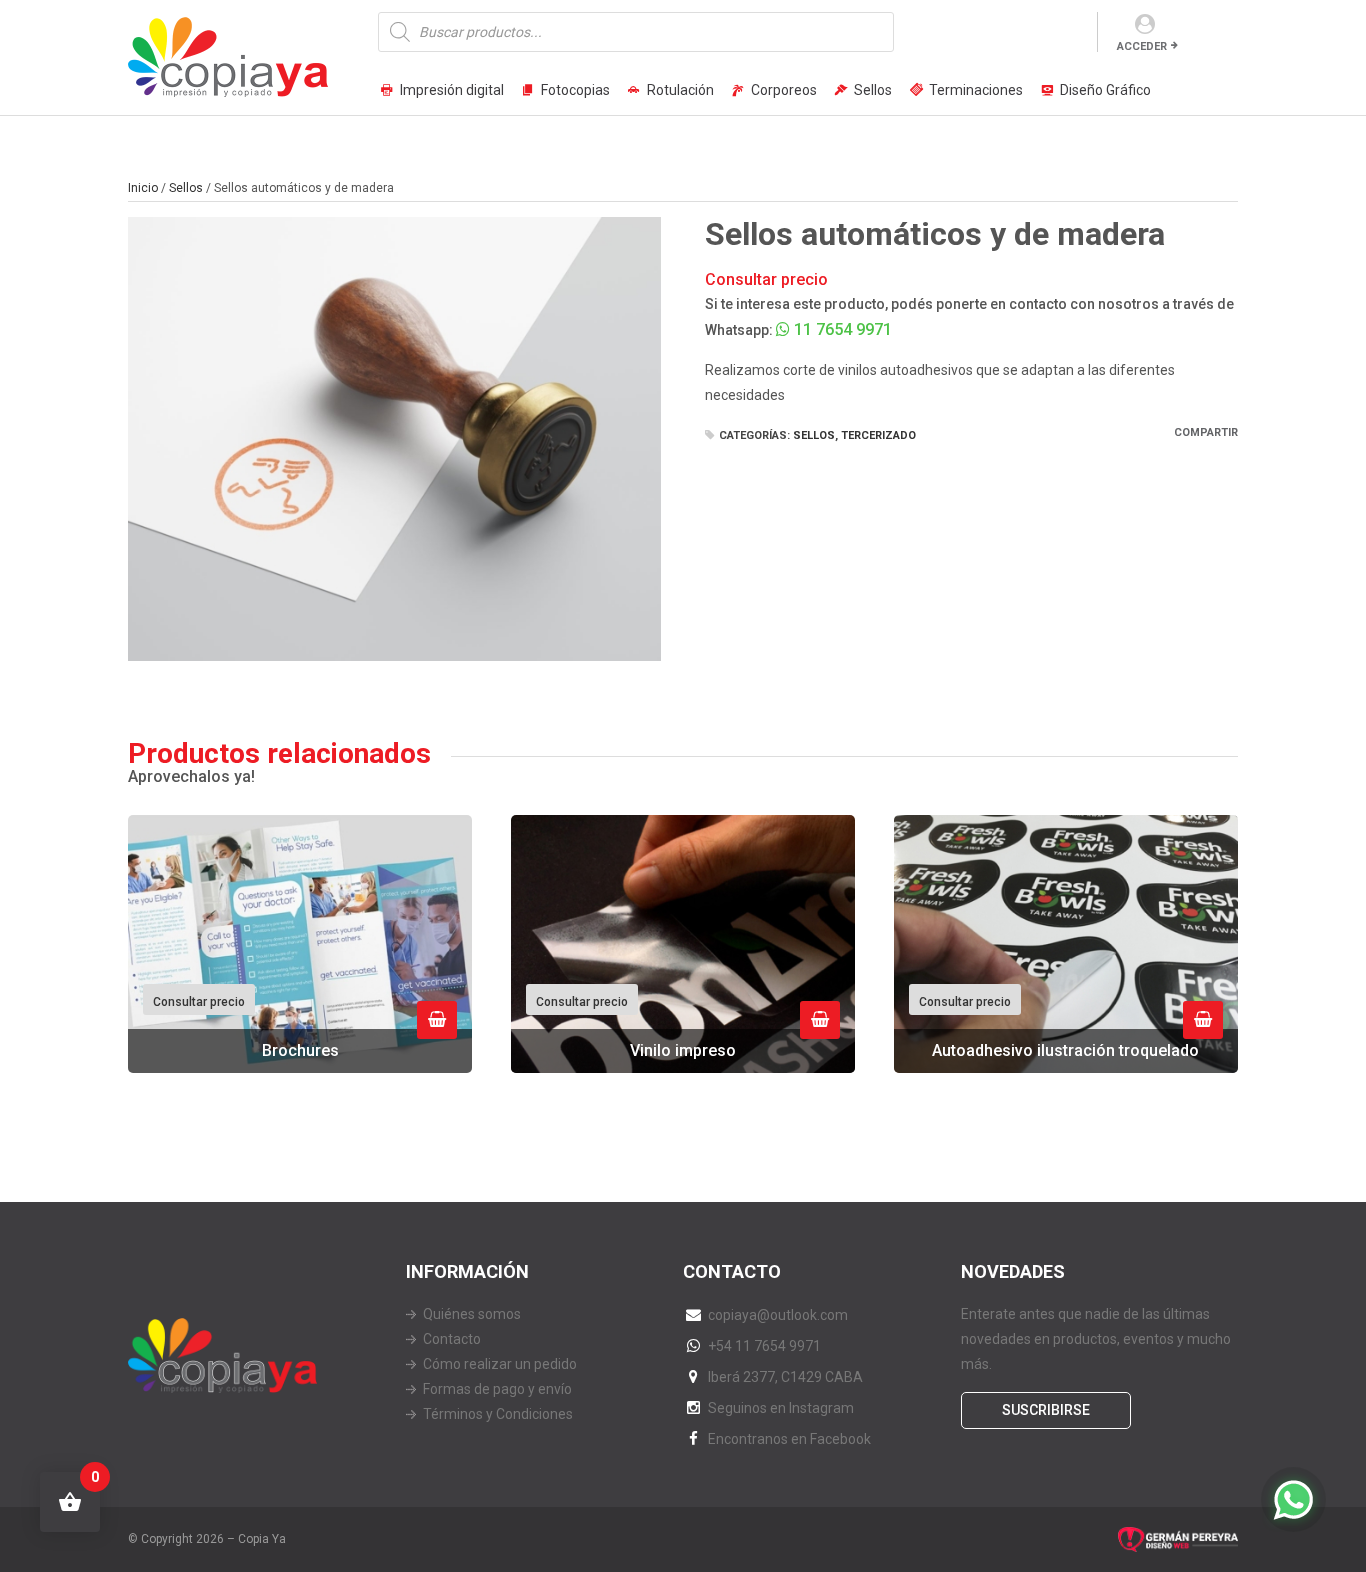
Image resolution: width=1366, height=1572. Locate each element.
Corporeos (784, 90)
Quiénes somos (472, 1314)
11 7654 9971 (841, 329)
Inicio (143, 188)
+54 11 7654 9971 (764, 1346)
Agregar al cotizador (437, 1020)
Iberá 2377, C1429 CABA (785, 1377)
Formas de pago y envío (497, 1389)
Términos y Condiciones (498, 1414)
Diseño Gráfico (1105, 90)
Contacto (452, 1339)
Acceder (1142, 46)
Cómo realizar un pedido (500, 1364)
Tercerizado (878, 435)
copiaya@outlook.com (778, 1315)
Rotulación (680, 90)
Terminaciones (976, 90)
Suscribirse (1046, 1410)
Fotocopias (575, 90)
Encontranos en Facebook (789, 1439)
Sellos (873, 90)
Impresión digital (452, 90)
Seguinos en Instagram (781, 1408)
